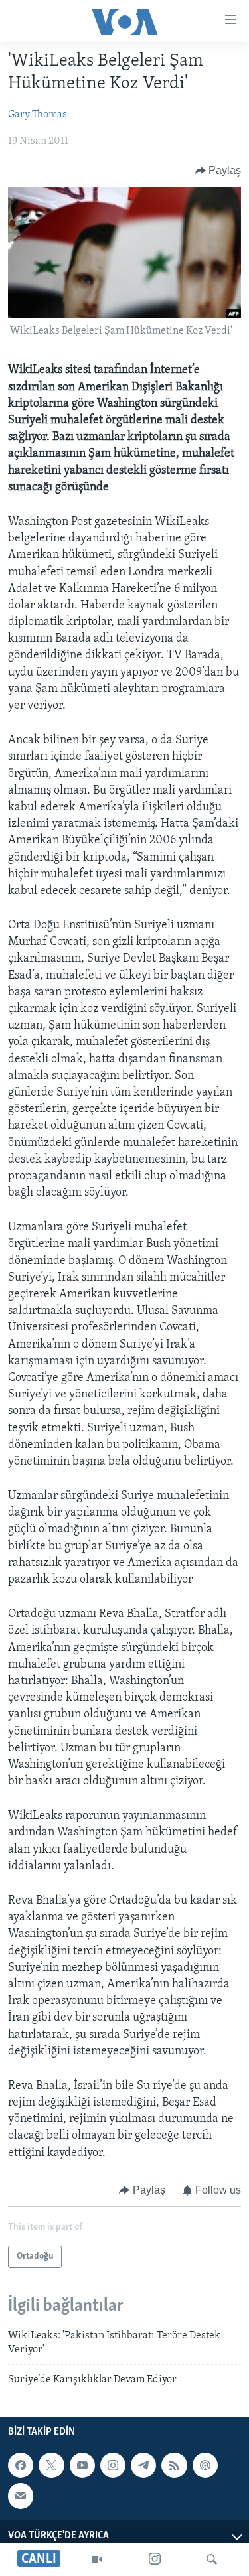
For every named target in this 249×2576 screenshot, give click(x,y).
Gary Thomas (38, 115)
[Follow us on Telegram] (143, 2465)
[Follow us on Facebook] (21, 2465)
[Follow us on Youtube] (82, 2465)
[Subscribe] (21, 2496)
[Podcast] (205, 2465)
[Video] (97, 2559)
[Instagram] (155, 2559)
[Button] (218, 171)
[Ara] (212, 2559)
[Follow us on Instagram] (113, 2465)
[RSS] (174, 2465)
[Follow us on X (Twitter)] (51, 2465)
